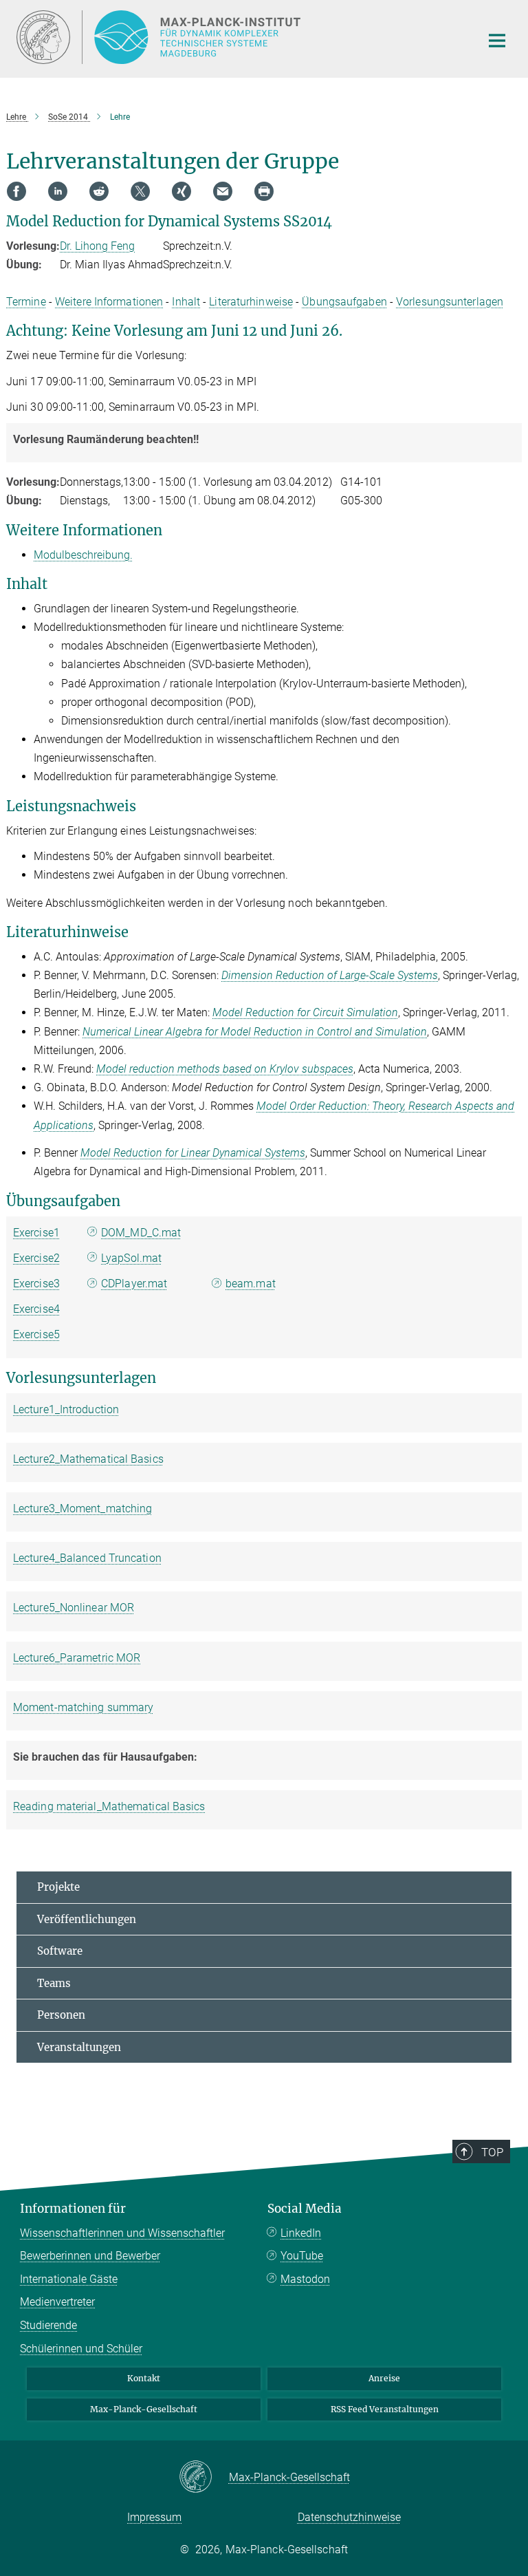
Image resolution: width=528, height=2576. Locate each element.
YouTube (302, 2256)
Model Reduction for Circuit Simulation (305, 1012)
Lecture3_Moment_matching (82, 1509)
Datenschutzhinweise (349, 2517)
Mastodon (305, 2279)
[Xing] (181, 191)
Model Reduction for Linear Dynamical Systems (193, 1153)
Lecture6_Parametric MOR (77, 1658)
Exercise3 (36, 1284)
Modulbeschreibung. (83, 555)
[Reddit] (99, 191)
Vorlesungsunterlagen (450, 302)
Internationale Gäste (69, 2279)
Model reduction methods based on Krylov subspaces (225, 1069)
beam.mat (251, 1284)
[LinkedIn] (58, 191)
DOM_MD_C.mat (141, 1233)
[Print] (264, 191)
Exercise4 (36, 1309)
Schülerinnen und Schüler (81, 2349)
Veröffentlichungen (87, 1919)
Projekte (58, 1887)
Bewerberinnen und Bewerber (90, 2256)
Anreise (384, 2378)
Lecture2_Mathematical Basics (88, 1459)
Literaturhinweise (251, 302)
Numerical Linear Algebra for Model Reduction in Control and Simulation (255, 1032)
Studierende (48, 2325)
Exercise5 (36, 1334)
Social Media (305, 2209)
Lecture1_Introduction (66, 1409)
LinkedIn (301, 2233)
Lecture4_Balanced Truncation (87, 1558)
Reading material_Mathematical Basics (109, 1806)
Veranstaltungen (79, 2047)
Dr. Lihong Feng (97, 246)
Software (60, 1951)
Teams (54, 1983)
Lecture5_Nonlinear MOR (74, 1608)
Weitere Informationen (109, 302)
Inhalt (186, 302)
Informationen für (73, 2209)
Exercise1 (36, 1233)
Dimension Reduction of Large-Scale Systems (330, 975)
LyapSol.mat (131, 1258)
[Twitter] (140, 191)
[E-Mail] (223, 191)
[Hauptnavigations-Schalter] (497, 41)
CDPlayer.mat (134, 1284)
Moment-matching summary (83, 1707)
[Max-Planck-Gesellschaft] (204, 2478)
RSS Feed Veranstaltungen (385, 2409)
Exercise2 (36, 1258)
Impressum (154, 2517)
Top (492, 2152)
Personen (61, 2015)
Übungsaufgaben (344, 302)
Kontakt (144, 2378)
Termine (26, 302)
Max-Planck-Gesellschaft (144, 2409)
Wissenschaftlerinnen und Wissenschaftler (122, 2233)
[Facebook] (16, 191)
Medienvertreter (57, 2302)
